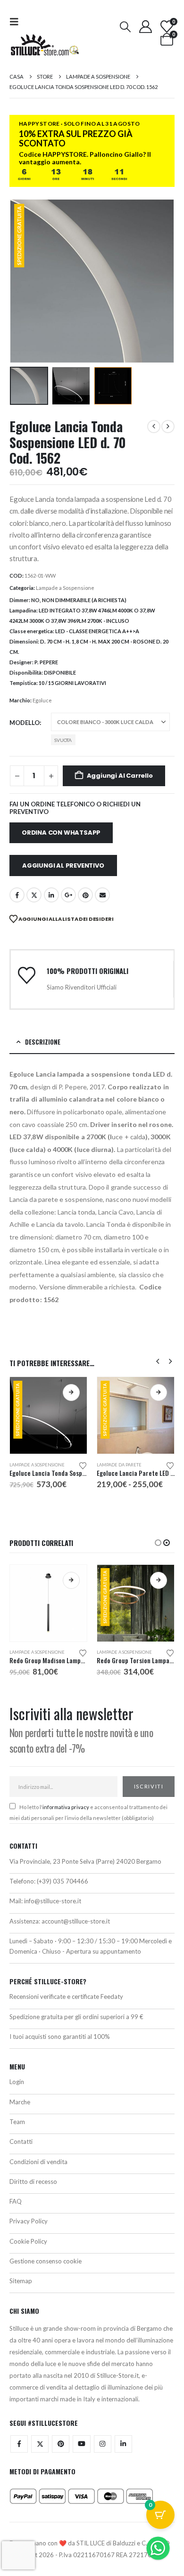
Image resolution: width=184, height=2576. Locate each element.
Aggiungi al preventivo (63, 865)
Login (17, 2082)
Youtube (81, 2444)
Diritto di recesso (33, 2182)
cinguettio (34, 895)
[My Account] (145, 27)
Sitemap (21, 2281)
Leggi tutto (159, 1580)
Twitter (40, 2444)
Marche (20, 2102)
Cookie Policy (28, 2241)
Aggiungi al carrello (120, 776)
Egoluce (42, 700)
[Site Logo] (45, 45)
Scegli (71, 1393)
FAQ (16, 2201)
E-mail (102, 895)
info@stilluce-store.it (53, 1901)
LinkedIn (51, 895)
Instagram (103, 2444)
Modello (25, 723)
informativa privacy (66, 1807)
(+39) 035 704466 (63, 1881)
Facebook (17, 895)
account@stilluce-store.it (76, 1921)
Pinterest (85, 895)
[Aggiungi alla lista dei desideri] (83, 1465)
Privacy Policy (29, 2221)
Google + (68, 895)
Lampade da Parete (119, 1465)
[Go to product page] (48, 1603)
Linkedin (123, 2444)
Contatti (21, 2141)
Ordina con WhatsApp (61, 833)
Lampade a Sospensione (65, 588)
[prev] (154, 427)
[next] (168, 427)
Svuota (63, 740)
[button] (17, 21)
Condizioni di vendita (38, 2162)
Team (17, 2122)
